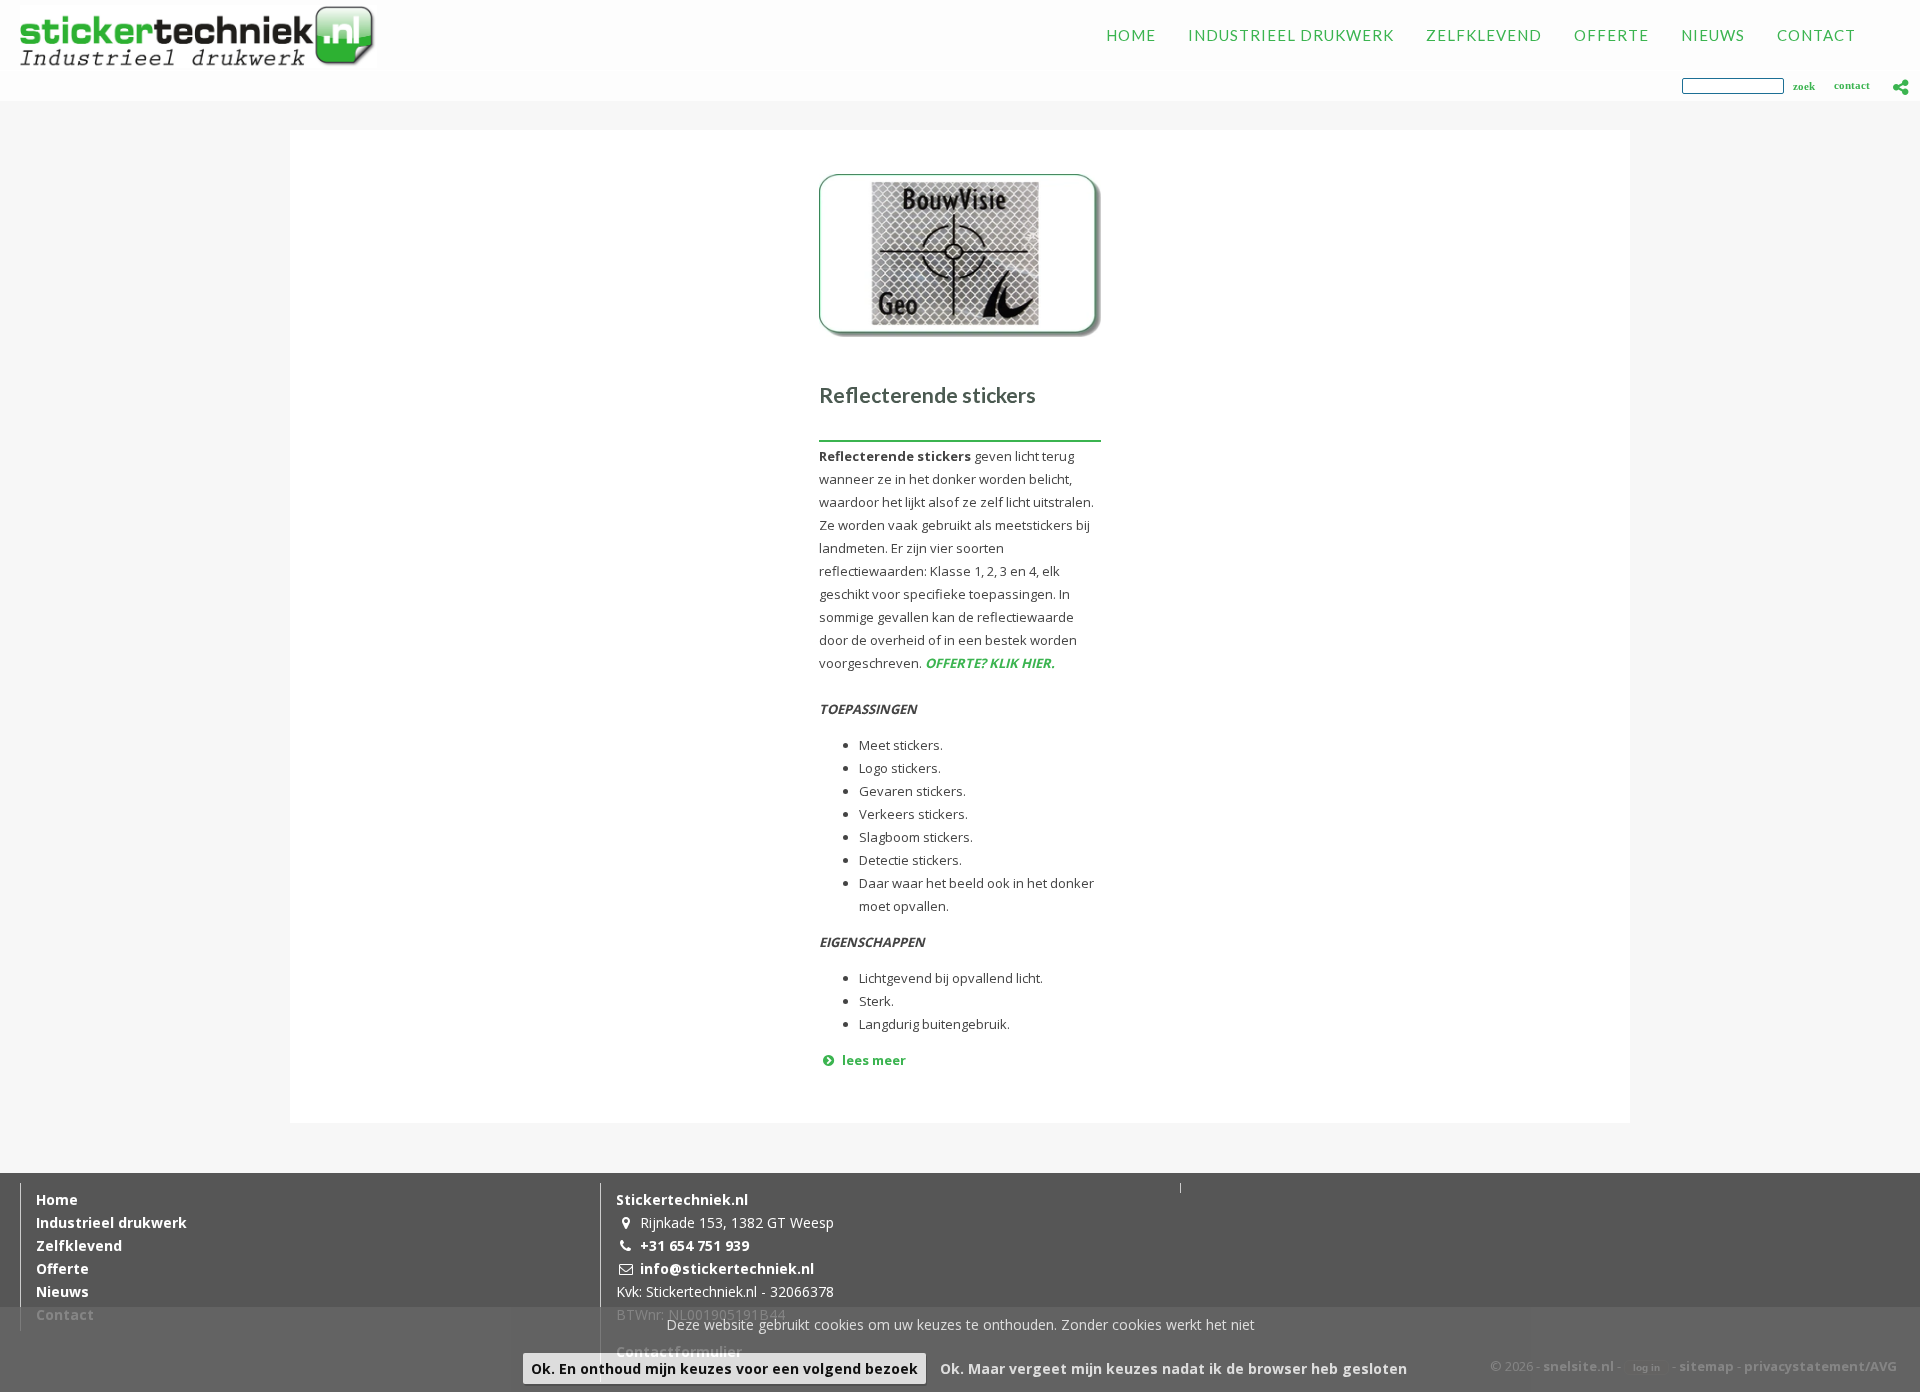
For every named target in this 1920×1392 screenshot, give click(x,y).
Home (57, 1199)
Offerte (62, 1268)
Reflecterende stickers (927, 394)
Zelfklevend (79, 1245)
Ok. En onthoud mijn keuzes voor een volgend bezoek (724, 1368)
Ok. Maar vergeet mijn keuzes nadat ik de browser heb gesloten (1173, 1368)
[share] (1901, 87)
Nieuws (62, 1291)
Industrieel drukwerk (111, 1222)
